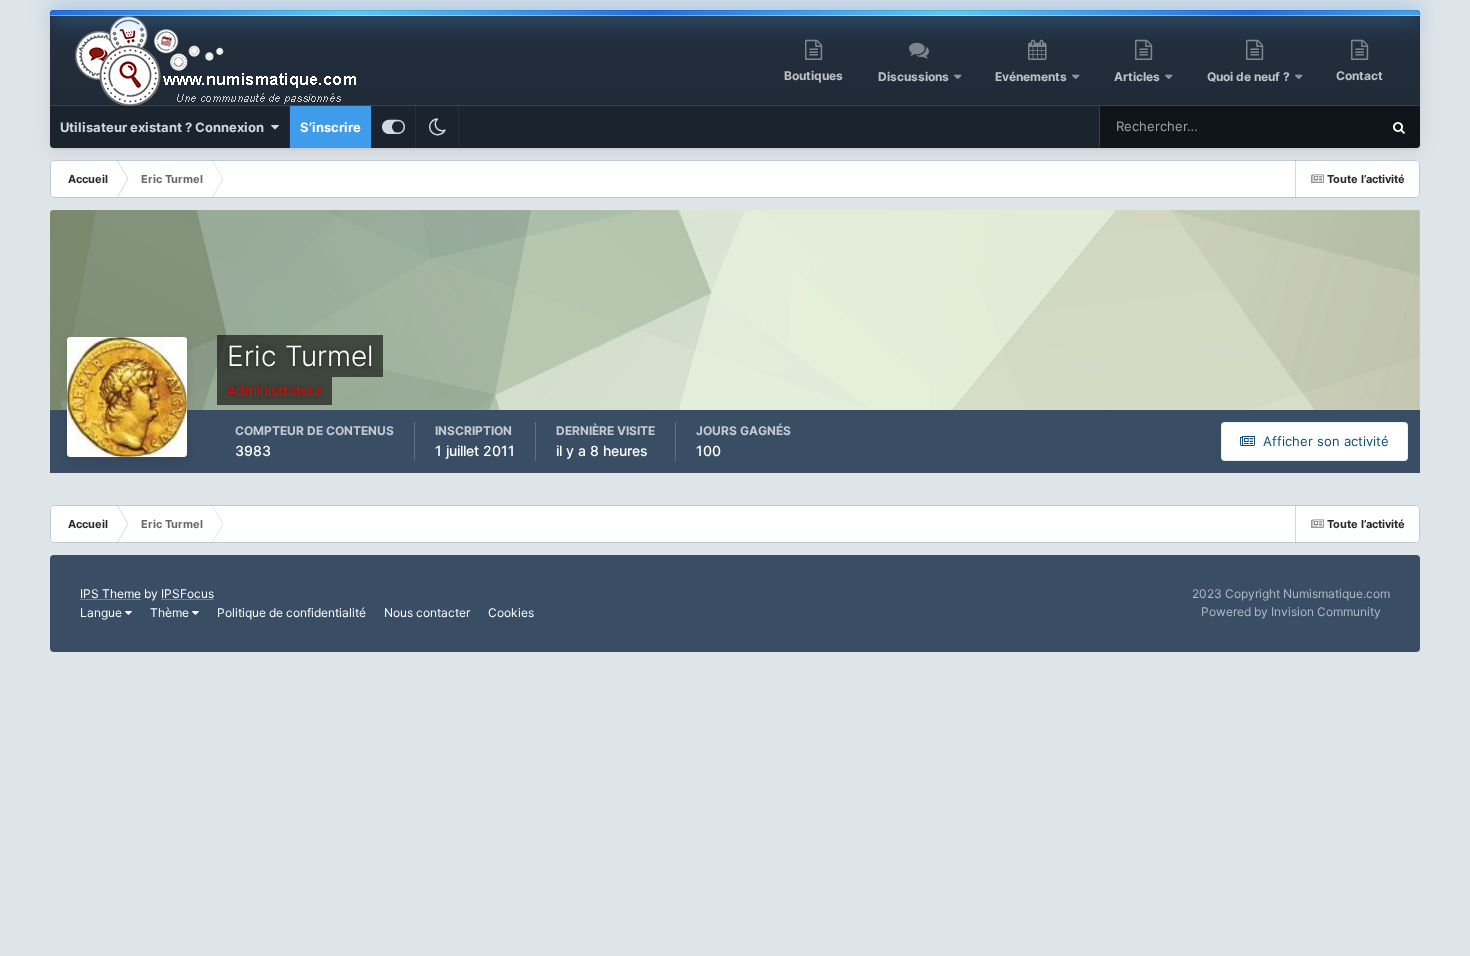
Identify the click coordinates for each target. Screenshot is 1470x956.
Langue (102, 612)
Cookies (511, 612)
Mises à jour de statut (1291, 126)
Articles (1137, 76)
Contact (1359, 75)
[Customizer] (393, 127)
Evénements (1031, 76)
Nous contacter (427, 612)
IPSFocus (187, 593)
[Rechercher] (1399, 127)
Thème (171, 612)
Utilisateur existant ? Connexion (165, 127)
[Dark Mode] (437, 127)
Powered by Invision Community (1291, 611)
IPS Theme (110, 593)
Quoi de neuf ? (1250, 76)
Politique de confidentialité (291, 612)
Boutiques (813, 75)
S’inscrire (330, 127)
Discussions (913, 76)
